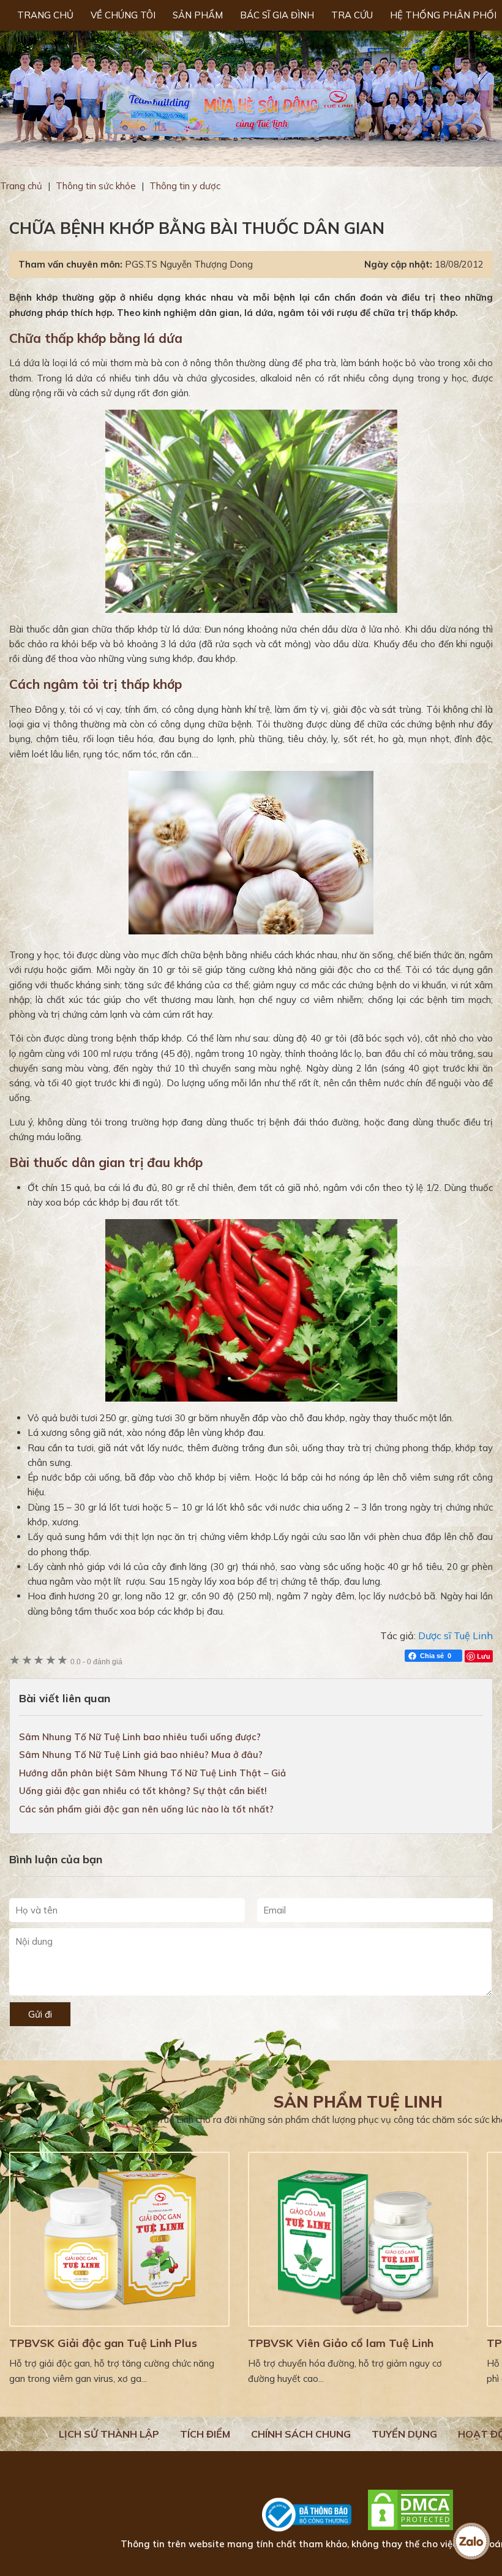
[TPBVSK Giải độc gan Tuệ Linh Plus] (119, 2239)
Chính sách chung (301, 2434)
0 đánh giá (96, 1662)
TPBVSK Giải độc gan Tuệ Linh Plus (103, 2343)
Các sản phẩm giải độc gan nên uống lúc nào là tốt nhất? (146, 1809)
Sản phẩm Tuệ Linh (358, 2102)
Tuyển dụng (404, 2434)
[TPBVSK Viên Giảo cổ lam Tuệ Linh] (358, 2239)
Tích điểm (205, 2434)
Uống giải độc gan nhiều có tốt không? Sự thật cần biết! (143, 1791)
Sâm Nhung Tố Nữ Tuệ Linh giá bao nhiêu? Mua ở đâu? (141, 1755)
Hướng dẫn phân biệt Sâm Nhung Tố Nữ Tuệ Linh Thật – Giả (152, 1773)
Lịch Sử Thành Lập (109, 2434)
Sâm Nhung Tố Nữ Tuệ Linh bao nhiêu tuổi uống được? (140, 1737)
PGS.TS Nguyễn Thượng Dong (189, 264)
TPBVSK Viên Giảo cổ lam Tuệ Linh (341, 2343)
